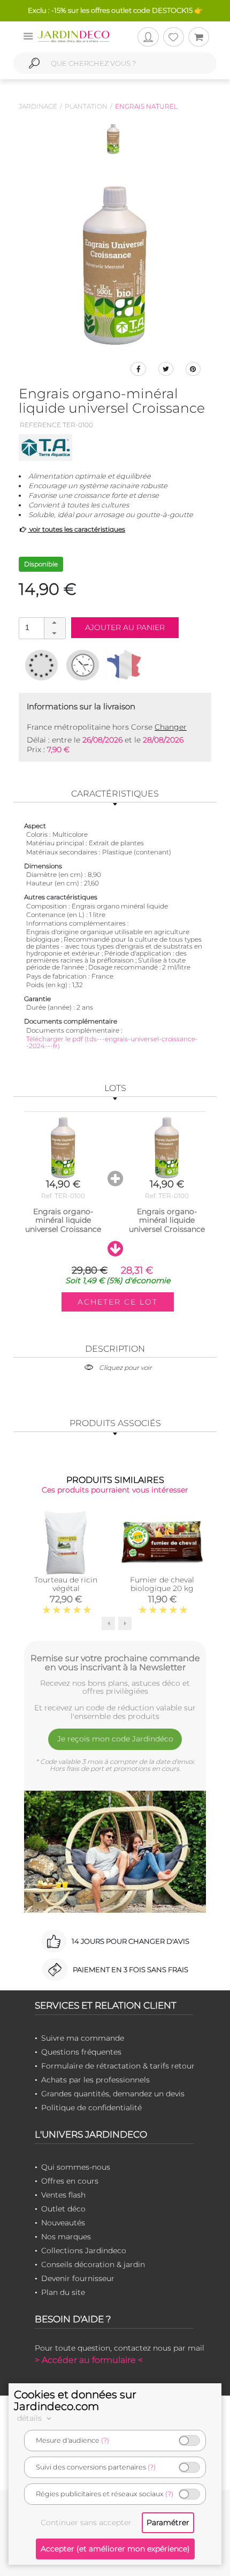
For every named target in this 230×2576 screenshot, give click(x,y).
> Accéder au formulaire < (89, 2360)
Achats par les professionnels (95, 2080)
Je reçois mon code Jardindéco (115, 1739)
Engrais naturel (146, 106)
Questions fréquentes (81, 2052)
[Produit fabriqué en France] (124, 665)
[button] (55, 623)
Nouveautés (63, 2223)
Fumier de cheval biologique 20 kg (162, 1584)
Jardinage (38, 106)
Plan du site (63, 2292)
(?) (105, 2440)
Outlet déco (63, 2209)
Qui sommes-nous (76, 2167)
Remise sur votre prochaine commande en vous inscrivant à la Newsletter (115, 1663)
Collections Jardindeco (84, 2251)
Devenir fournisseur (78, 2278)
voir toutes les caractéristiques (76, 529)
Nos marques (66, 2237)
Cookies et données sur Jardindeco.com (75, 2400)
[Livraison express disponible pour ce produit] (83, 665)
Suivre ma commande (83, 2038)
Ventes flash (63, 2195)
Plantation (86, 106)
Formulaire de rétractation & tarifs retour (118, 2066)
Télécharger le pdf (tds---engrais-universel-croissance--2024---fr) (112, 1042)
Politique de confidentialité (91, 2108)
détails (30, 2418)
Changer (171, 727)
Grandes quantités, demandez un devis (113, 2094)
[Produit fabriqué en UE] (41, 665)
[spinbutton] (41, 628)
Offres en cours (70, 2181)
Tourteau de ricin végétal (66, 1584)
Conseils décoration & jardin (93, 2264)
